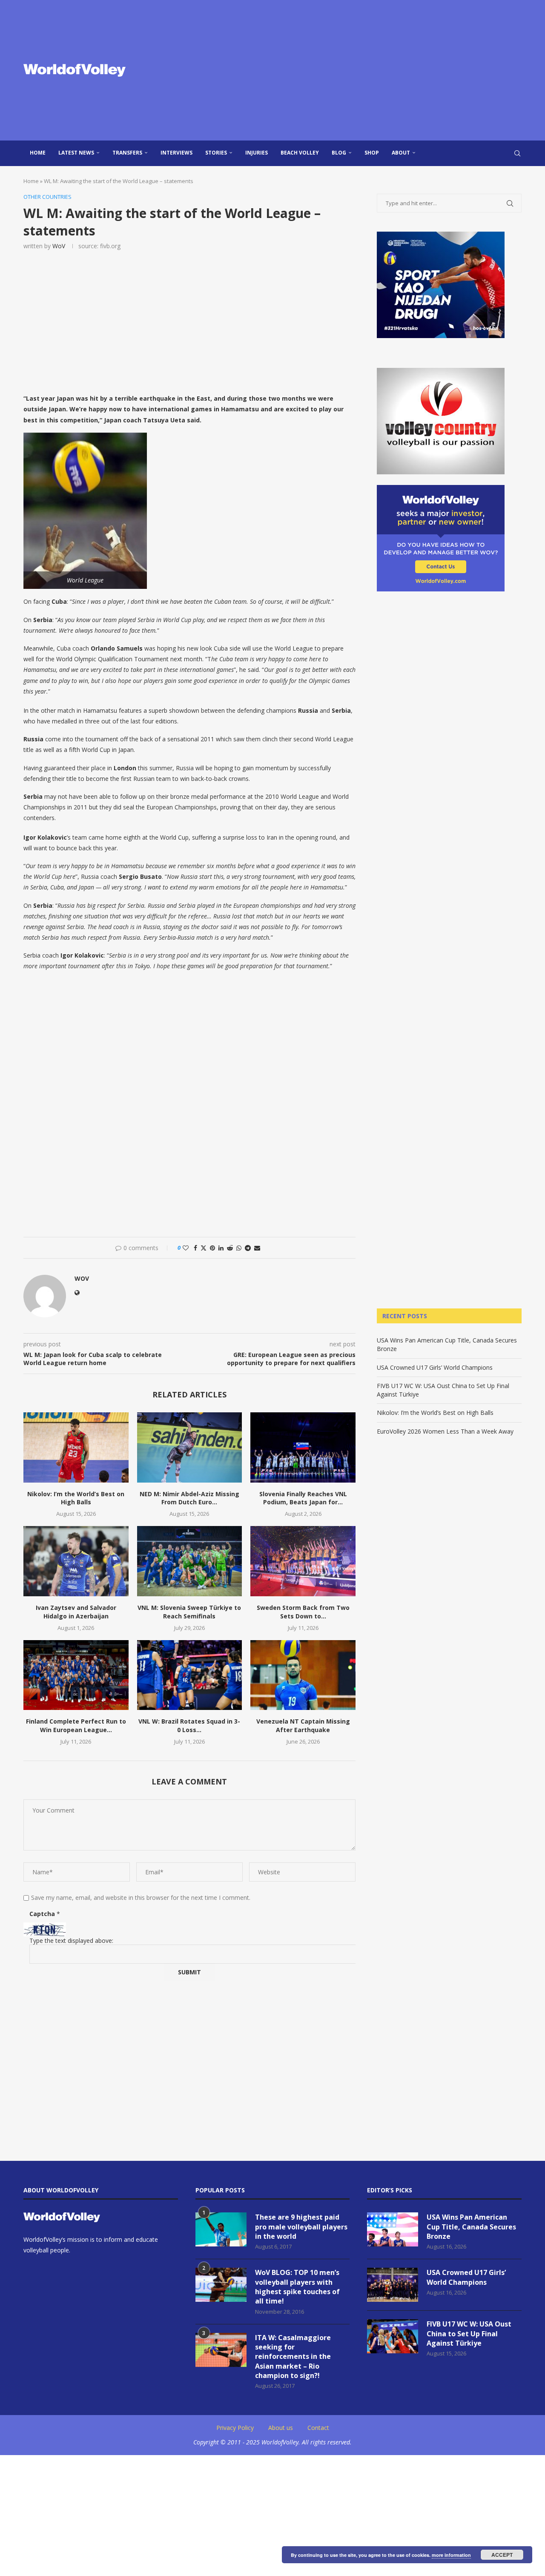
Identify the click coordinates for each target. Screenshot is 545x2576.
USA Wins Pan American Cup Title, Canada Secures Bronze (471, 2227)
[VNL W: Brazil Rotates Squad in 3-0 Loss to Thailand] (190, 1675)
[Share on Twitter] (204, 1248)
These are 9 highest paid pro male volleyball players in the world (301, 2227)
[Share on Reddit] (230, 1248)
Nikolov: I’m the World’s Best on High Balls (76, 1498)
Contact (318, 2428)
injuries (257, 153)
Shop (372, 153)
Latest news (76, 153)
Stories (216, 153)
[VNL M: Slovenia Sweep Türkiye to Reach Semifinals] (190, 1561)
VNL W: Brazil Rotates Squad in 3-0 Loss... (189, 1725)
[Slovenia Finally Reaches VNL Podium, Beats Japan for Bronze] (303, 1447)
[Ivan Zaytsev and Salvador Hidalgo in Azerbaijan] (76, 1561)
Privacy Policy (235, 2428)
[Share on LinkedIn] (221, 1248)
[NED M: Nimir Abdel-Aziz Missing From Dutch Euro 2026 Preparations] (190, 1447)
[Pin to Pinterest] (212, 1248)
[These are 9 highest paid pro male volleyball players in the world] (221, 2229)
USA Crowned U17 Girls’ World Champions (435, 1367)
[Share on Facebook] (195, 1248)
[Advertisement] (358, 70)
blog (339, 153)
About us (281, 2428)
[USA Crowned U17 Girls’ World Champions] (393, 2285)
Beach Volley (300, 153)
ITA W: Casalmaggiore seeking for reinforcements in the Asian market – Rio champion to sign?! (293, 2357)
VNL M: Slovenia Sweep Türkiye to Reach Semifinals (189, 1612)
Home (38, 153)
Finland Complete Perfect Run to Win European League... (76, 1725)
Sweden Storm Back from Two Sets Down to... (303, 1612)
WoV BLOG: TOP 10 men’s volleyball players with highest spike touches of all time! (297, 2287)
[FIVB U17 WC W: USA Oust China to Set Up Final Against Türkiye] (393, 2336)
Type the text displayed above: (71, 1941)
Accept (502, 2555)
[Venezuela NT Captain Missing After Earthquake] (303, 1675)
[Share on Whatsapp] (239, 1248)
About (401, 153)
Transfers (127, 153)
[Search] (517, 153)
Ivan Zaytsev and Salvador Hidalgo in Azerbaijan (76, 1612)
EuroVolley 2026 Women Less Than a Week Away (445, 1431)
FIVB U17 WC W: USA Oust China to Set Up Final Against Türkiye (469, 2334)
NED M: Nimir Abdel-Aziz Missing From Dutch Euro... (189, 1498)
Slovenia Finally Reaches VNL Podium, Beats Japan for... (303, 1498)
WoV (59, 246)
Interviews (176, 153)
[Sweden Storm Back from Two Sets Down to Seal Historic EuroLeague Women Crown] (303, 1561)
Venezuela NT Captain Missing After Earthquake (303, 1725)
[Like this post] (186, 1248)
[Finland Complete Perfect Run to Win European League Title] (76, 1675)
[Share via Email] (257, 1248)
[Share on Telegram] (248, 1248)
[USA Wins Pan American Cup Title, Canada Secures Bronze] (393, 2229)
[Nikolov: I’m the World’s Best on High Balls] (76, 1447)
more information (451, 2555)
